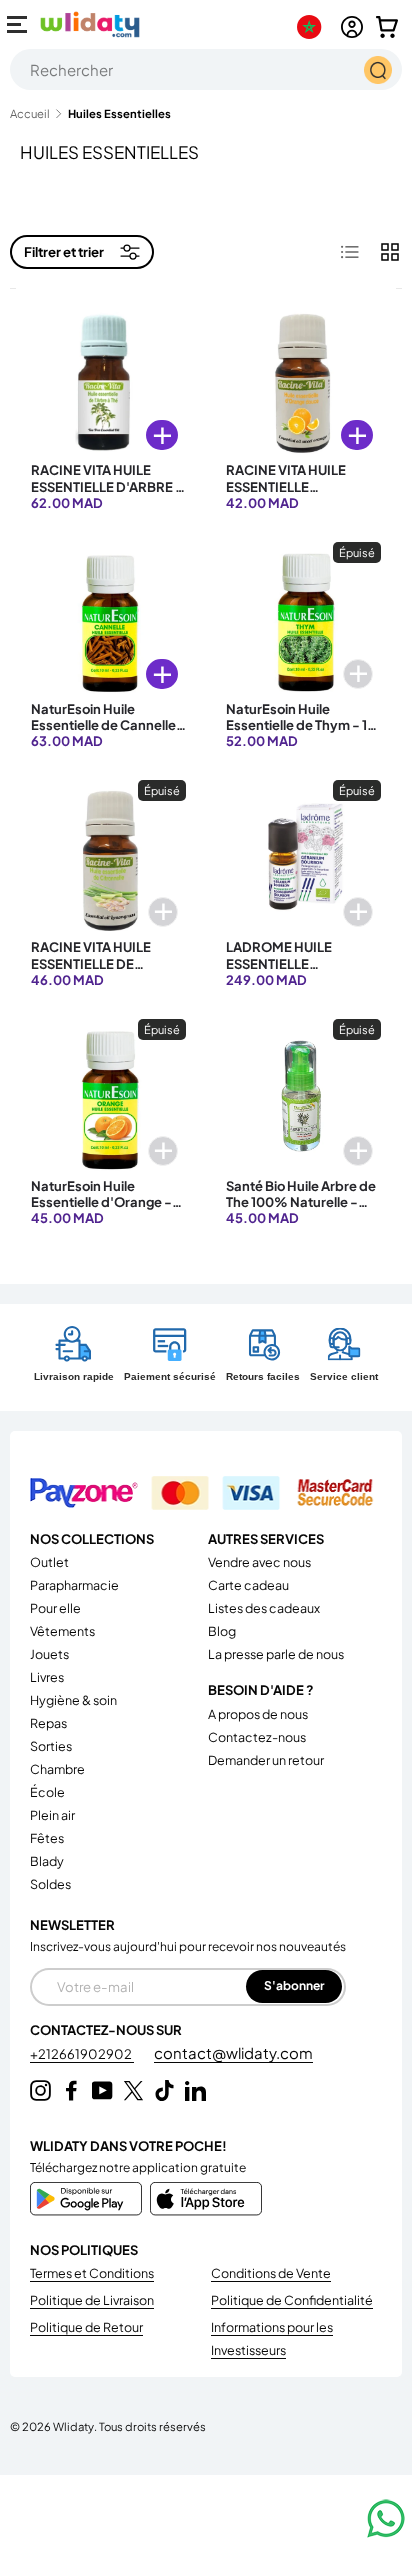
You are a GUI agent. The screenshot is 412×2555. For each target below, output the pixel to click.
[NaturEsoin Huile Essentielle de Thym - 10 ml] (303, 619)
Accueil (30, 113)
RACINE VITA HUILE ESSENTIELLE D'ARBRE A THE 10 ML (107, 486)
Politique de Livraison (92, 2300)
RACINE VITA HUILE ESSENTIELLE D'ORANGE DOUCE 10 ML (295, 494)
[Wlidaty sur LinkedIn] (195, 2090)
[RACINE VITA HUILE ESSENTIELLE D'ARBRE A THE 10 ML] (108, 380)
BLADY (47, 1861)
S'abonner (294, 1985)
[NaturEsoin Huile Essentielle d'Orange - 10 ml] (108, 1096)
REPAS (48, 1723)
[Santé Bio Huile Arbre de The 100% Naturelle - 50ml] (303, 1096)
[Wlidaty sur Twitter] (133, 2090)
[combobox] (206, 69)
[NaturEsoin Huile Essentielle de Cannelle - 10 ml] (108, 619)
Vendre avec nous (259, 1562)
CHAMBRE (57, 1769)
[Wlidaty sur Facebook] (71, 2090)
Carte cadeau (248, 1585)
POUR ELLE (55, 1608)
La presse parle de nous (276, 1654)
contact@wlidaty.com (233, 2052)
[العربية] (313, 27)
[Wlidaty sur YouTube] (102, 2090)
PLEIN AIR (52, 1815)
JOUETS (49, 1654)
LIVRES (47, 1677)
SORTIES (51, 1746)
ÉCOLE (47, 1792)
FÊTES (47, 1838)
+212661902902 (82, 2054)
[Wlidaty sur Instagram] (40, 2090)
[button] (387, 27)
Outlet (49, 1562)
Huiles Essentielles (119, 113)
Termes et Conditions (92, 2273)
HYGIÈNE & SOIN (73, 1700)
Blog (222, 1631)
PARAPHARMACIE (74, 1585)
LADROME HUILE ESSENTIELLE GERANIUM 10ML (279, 963)
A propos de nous (258, 1714)
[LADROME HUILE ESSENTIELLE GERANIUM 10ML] (303, 857)
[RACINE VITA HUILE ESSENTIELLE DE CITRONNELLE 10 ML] (108, 857)
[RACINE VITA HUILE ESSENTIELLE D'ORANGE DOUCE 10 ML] (303, 380)
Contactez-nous (257, 1737)
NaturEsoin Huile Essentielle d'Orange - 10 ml (101, 1202)
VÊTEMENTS (62, 1631)
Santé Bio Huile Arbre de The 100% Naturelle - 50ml (301, 1202)
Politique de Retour (86, 2327)
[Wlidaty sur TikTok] (164, 2090)
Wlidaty (73, 2426)
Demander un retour (266, 1760)
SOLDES (50, 1884)
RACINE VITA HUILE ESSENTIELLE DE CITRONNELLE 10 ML (95, 963)
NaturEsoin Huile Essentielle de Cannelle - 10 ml (108, 725)
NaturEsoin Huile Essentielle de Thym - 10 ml (301, 725)
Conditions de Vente (271, 2273)
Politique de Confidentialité (292, 2300)
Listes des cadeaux (264, 1608)
